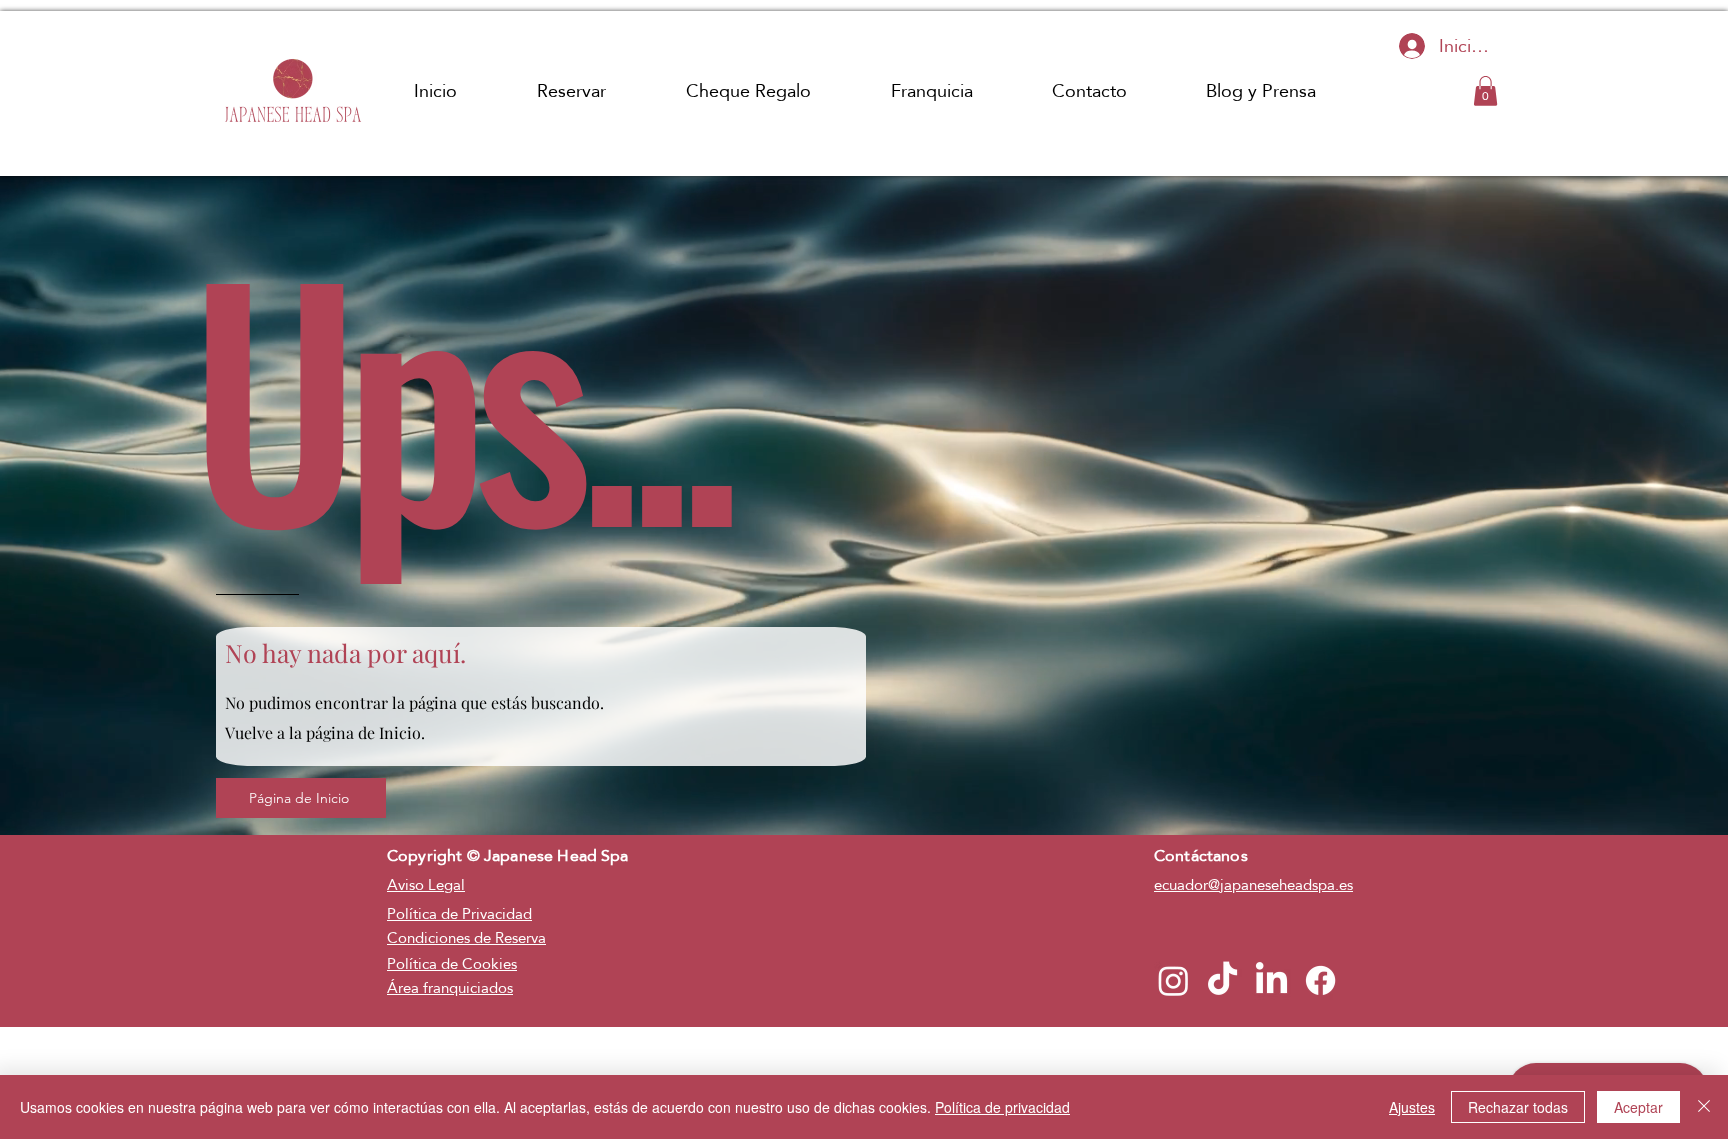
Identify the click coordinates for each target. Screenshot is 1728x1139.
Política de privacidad (1002, 1107)
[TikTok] (1222, 980)
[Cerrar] (1704, 1107)
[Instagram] (1173, 980)
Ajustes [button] (1412, 1107)
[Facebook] (1320, 980)
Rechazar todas (1518, 1107)
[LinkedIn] (1271, 980)
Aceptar (1638, 1107)
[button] (1485, 91)
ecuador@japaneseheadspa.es (1253, 884)
